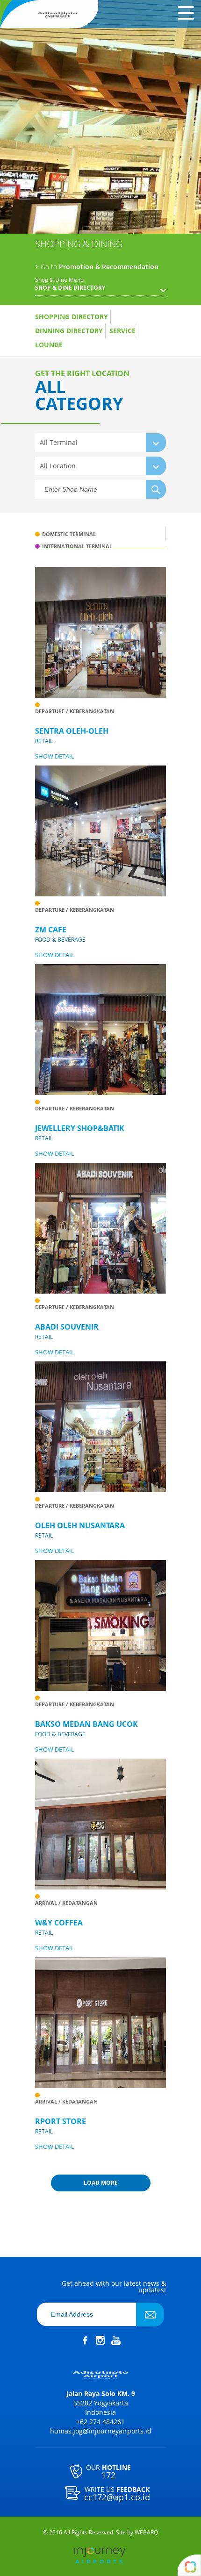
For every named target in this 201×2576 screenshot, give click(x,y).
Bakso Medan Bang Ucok (86, 1724)
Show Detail (55, 756)
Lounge (49, 345)
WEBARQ (146, 2533)
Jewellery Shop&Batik (80, 1128)
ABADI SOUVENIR (67, 1327)
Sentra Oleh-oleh (72, 731)
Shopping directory (72, 317)
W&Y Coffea (59, 1923)
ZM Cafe (51, 930)
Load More (101, 2183)
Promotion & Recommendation (97, 267)
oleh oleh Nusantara (80, 1525)
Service (122, 331)
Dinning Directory (69, 331)
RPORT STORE (61, 2121)
